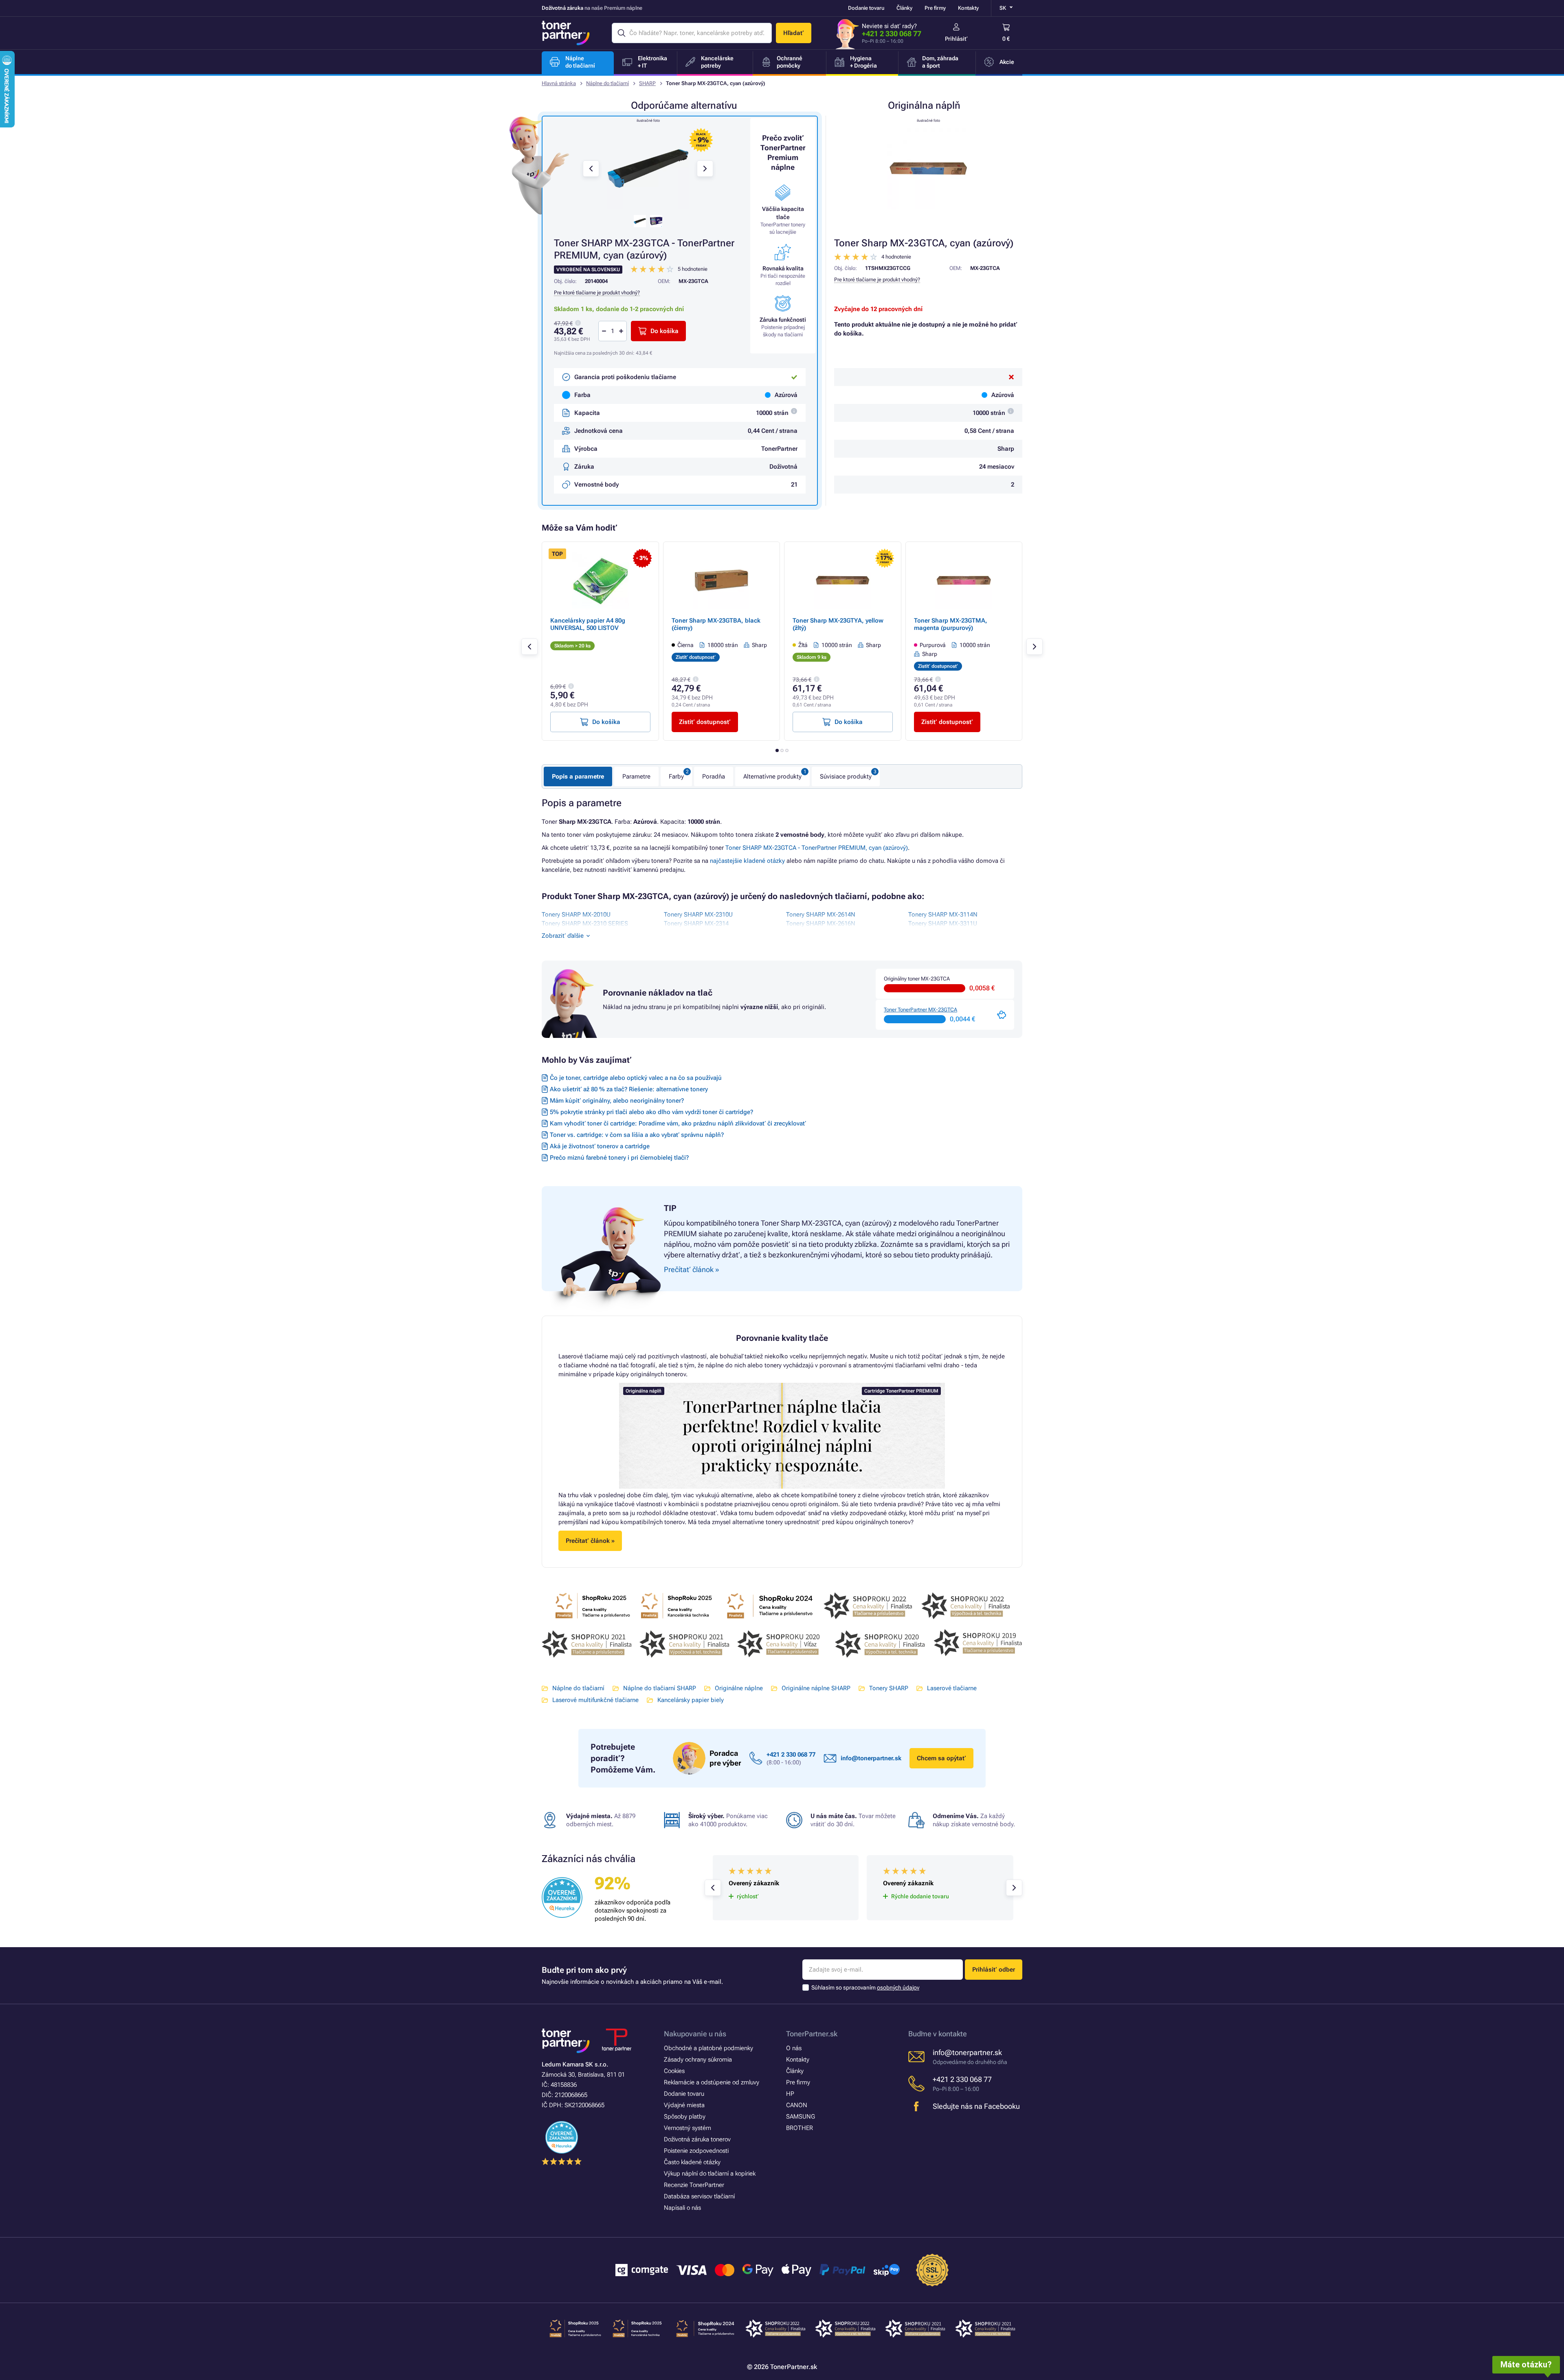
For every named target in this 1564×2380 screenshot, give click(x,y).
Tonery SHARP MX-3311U (943, 923)
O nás (794, 2048)
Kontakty (968, 8)
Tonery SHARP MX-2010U (576, 915)
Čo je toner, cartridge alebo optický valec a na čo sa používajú (636, 1078)
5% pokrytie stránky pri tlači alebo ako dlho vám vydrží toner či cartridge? (651, 1112)
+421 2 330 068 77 (892, 34)
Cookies (674, 2071)
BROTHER (800, 2128)
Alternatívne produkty (772, 777)
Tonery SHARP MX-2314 (696, 923)
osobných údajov (898, 1987)
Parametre (636, 777)
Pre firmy (935, 8)
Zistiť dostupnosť (705, 722)
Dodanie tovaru (866, 8)
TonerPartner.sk (812, 2034)
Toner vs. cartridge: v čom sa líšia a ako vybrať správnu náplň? (637, 1135)
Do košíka (664, 331)
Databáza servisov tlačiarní (699, 2196)
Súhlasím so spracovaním (865, 1987)
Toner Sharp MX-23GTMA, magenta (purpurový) (951, 624)
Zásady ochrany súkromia (698, 2060)
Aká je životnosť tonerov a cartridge (600, 1146)
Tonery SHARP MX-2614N (821, 915)
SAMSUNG (801, 2117)
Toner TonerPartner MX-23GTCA (920, 1010)
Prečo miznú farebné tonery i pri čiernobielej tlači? (619, 1158)
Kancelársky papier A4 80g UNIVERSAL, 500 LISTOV (588, 624)
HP (790, 2094)
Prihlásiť (956, 39)
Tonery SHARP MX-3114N (943, 915)
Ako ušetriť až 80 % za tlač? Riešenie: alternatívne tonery (629, 1089)
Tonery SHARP (889, 1688)
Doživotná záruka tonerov (697, 2139)
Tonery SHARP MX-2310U (698, 915)
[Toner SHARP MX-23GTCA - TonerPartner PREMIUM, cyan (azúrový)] (648, 169)
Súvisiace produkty (846, 777)
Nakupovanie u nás (695, 2034)
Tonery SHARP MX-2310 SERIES (585, 923)
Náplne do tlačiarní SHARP (660, 1688)
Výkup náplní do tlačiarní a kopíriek (710, 2174)
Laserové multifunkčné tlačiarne (595, 1700)
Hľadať (794, 33)
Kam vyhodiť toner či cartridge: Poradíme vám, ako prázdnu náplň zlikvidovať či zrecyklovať (678, 1123)
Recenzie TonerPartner (694, 2185)
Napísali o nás (682, 2208)
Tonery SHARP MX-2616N (821, 923)
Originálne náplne (739, 1688)
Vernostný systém (688, 2128)
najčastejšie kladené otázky (747, 861)
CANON (797, 2105)
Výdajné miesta (684, 2105)
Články (904, 8)
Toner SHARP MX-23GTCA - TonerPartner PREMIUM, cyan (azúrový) (817, 848)
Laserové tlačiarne (952, 1688)
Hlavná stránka (559, 83)
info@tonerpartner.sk (871, 1758)
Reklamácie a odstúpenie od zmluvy (712, 2082)
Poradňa (714, 777)
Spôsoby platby (685, 2117)
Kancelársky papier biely (691, 1700)
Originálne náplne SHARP (816, 1688)
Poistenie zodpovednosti (696, 2151)
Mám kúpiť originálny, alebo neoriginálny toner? (617, 1101)
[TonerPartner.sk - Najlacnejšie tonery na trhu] (566, 33)
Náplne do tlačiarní (607, 83)
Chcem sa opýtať (941, 1758)
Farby (676, 777)
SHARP (647, 83)
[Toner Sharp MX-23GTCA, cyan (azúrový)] (928, 169)
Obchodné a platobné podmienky (708, 2048)
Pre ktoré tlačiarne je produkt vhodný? (877, 280)
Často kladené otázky (692, 2162)
